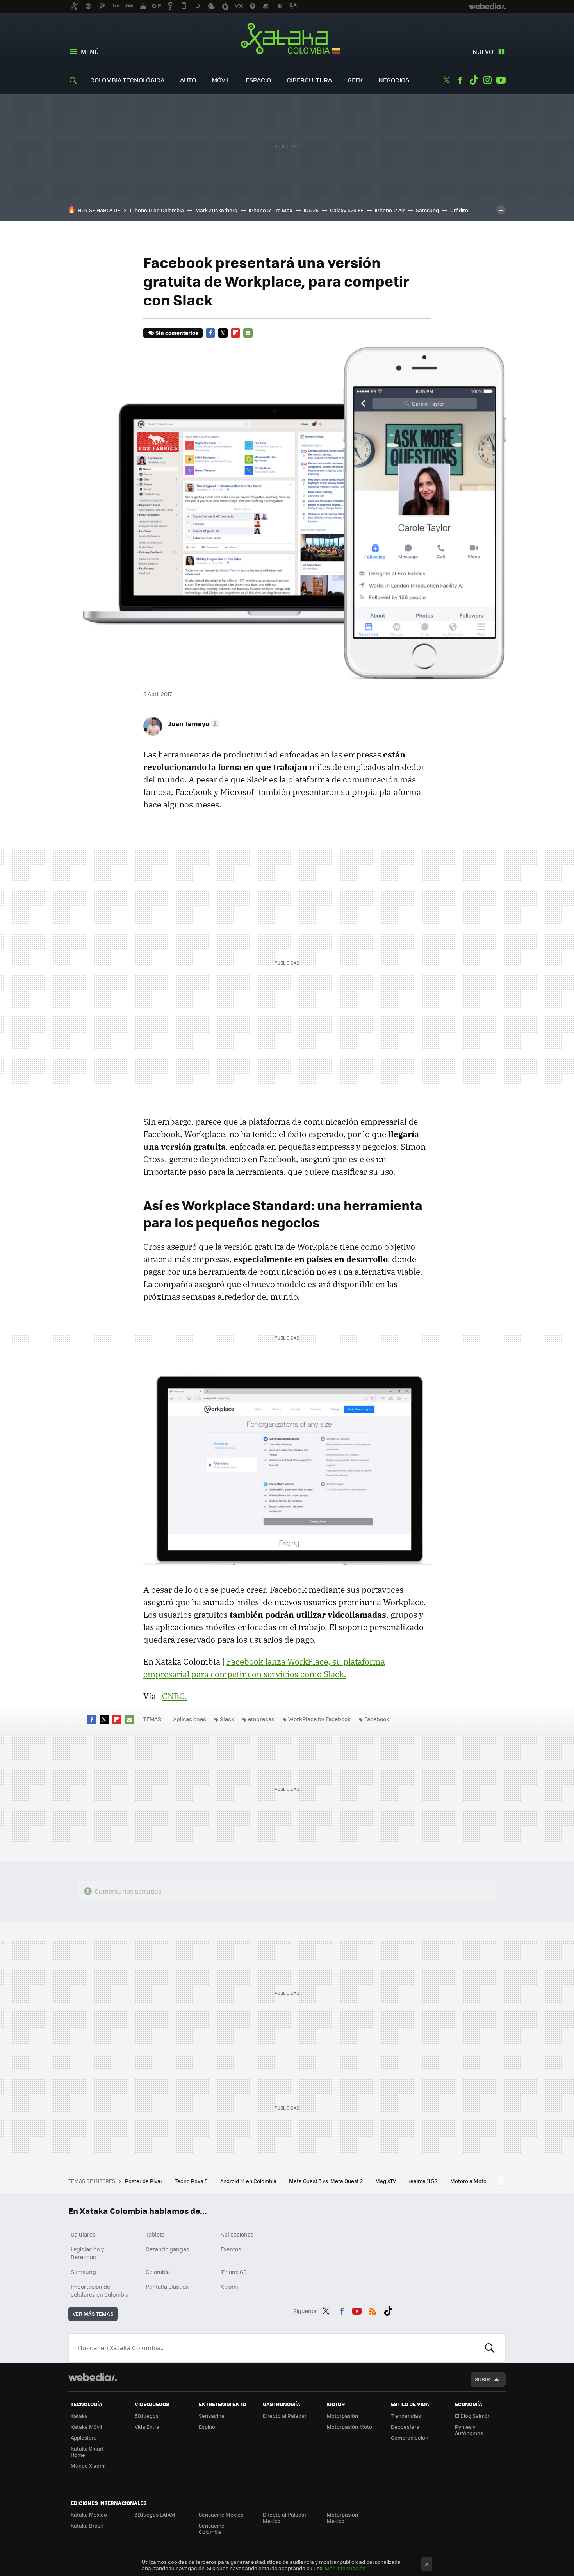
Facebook (460, 80)
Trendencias (406, 2416)
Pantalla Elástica (167, 2287)
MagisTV (386, 2181)
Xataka (79, 2416)
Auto (188, 80)
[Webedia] (93, 2377)
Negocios (394, 80)
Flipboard (235, 333)
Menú (90, 51)
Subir (482, 2379)
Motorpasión (342, 2416)
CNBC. (174, 1696)
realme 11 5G (424, 2181)
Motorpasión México (342, 2518)
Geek (355, 80)
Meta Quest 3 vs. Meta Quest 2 (326, 2181)
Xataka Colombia (287, 40)
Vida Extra (147, 2427)
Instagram (487, 80)
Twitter (446, 80)
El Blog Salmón (473, 2416)
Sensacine (212, 2416)
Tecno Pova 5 (192, 2181)
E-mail (248, 333)
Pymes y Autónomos (469, 2430)
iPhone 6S (234, 2272)
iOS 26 (311, 210)
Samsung (427, 210)
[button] (193, 723)
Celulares (83, 2234)
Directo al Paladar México (285, 2518)
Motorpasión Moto (349, 2427)
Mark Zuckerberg (216, 210)
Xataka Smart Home (87, 2452)
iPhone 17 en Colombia (157, 210)
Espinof (208, 2427)
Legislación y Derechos (87, 2253)
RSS (373, 2310)
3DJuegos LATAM (155, 2514)
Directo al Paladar (285, 2416)
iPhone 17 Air (390, 210)
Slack (227, 1719)
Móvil (221, 80)
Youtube (501, 80)
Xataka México (89, 2514)
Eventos (231, 2249)
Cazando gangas (168, 2249)
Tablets (155, 2234)
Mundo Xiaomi (88, 2466)
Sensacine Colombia (212, 2529)
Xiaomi (229, 2287)
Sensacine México (221, 2514)
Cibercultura (309, 80)
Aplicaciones (190, 1719)
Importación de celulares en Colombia (100, 2290)
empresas (261, 1719)
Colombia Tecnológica (127, 80)
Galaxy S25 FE (347, 210)
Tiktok (474, 80)
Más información (345, 2568)
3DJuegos (147, 2416)
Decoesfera (405, 2427)
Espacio (258, 80)
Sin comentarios (177, 333)
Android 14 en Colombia (249, 2181)
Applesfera (84, 2438)
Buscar (490, 2348)
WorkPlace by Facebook (319, 1719)
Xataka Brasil (87, 2525)
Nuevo (483, 51)
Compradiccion (410, 2438)
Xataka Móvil (86, 2427)
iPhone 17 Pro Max (271, 210)
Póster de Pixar (144, 2181)
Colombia (158, 2272)
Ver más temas (93, 2314)
